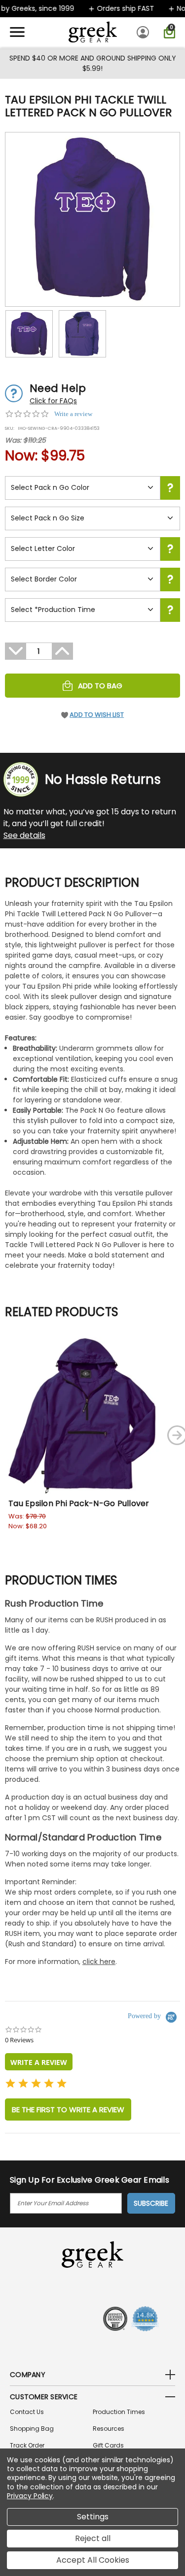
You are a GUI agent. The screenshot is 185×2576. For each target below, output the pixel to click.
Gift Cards (108, 2445)
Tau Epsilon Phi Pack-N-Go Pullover (79, 1503)
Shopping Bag (32, 2429)
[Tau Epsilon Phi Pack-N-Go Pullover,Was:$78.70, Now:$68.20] (84, 1416)
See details (24, 835)
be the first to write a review (68, 2109)
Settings (93, 2517)
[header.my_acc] (144, 32)
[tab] (39, 2062)
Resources (109, 2429)
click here (99, 1962)
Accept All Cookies (93, 2560)
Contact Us (27, 2412)
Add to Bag (100, 686)
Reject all (93, 2538)
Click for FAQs (53, 401)
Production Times (119, 2412)
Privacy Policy (30, 2496)
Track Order (27, 2445)
